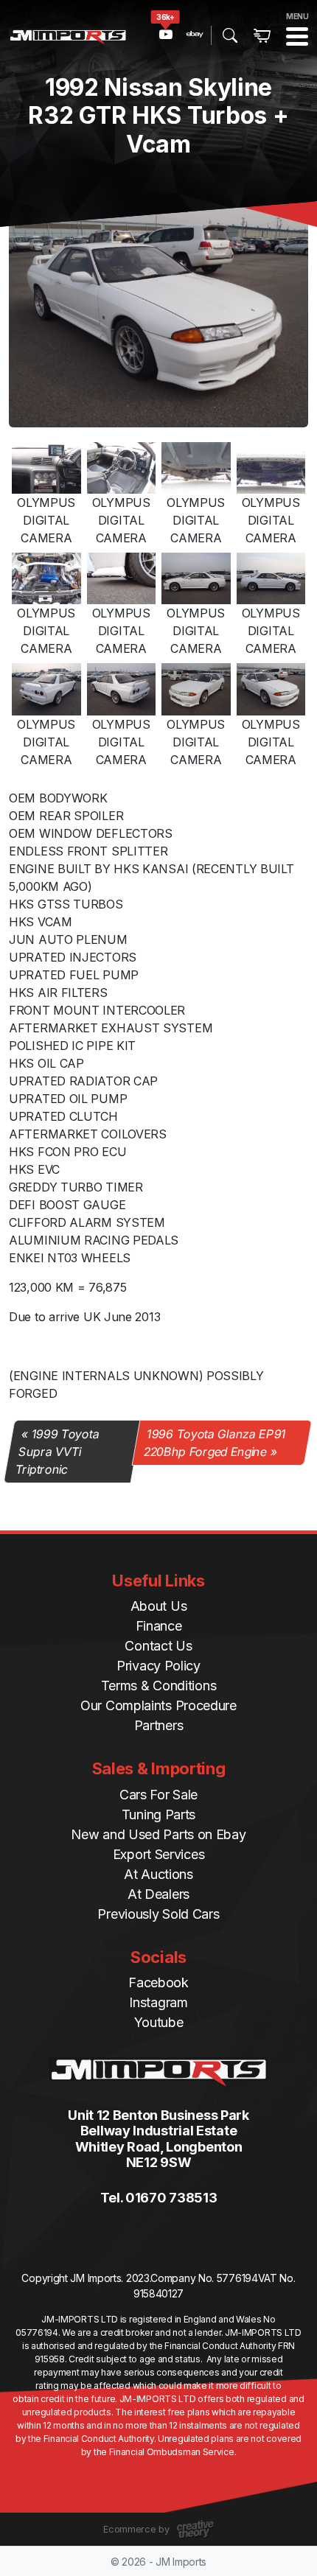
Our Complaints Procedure (158, 1705)
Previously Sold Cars (158, 1914)
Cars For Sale (158, 1795)
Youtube (159, 2022)
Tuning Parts (158, 1814)
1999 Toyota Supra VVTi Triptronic (57, 1452)
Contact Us (158, 1646)
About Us (159, 1606)
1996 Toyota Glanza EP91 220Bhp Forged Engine (215, 1443)
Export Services (159, 1854)
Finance (159, 1626)
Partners (159, 1725)
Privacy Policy (158, 1666)
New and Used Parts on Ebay (158, 1834)
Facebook (158, 1982)
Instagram (158, 2002)
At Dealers (158, 1894)
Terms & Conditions (159, 1686)
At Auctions (158, 1874)
